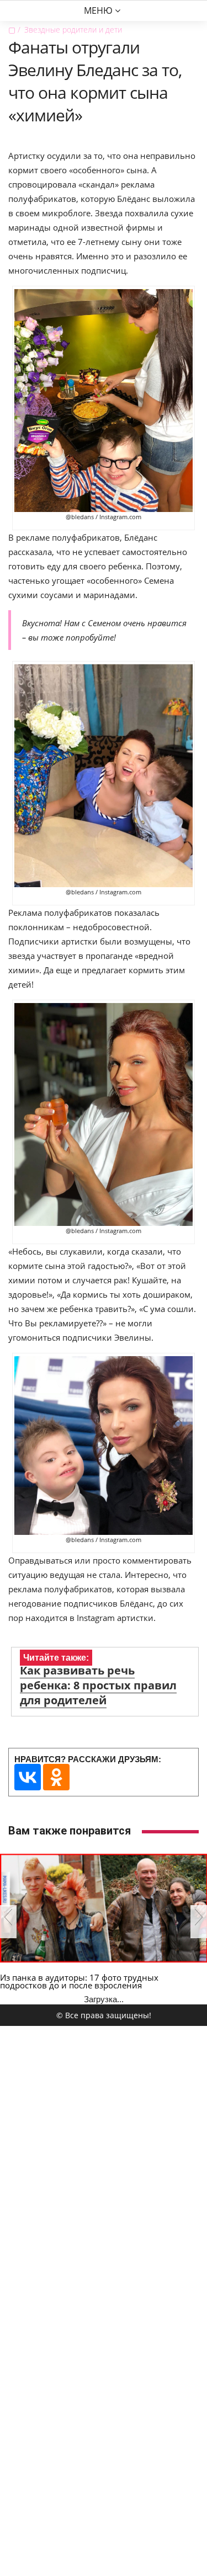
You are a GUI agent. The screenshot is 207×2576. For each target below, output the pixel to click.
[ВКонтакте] (28, 1777)
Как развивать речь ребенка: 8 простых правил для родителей (98, 1685)
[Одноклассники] (56, 1777)
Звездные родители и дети (73, 30)
